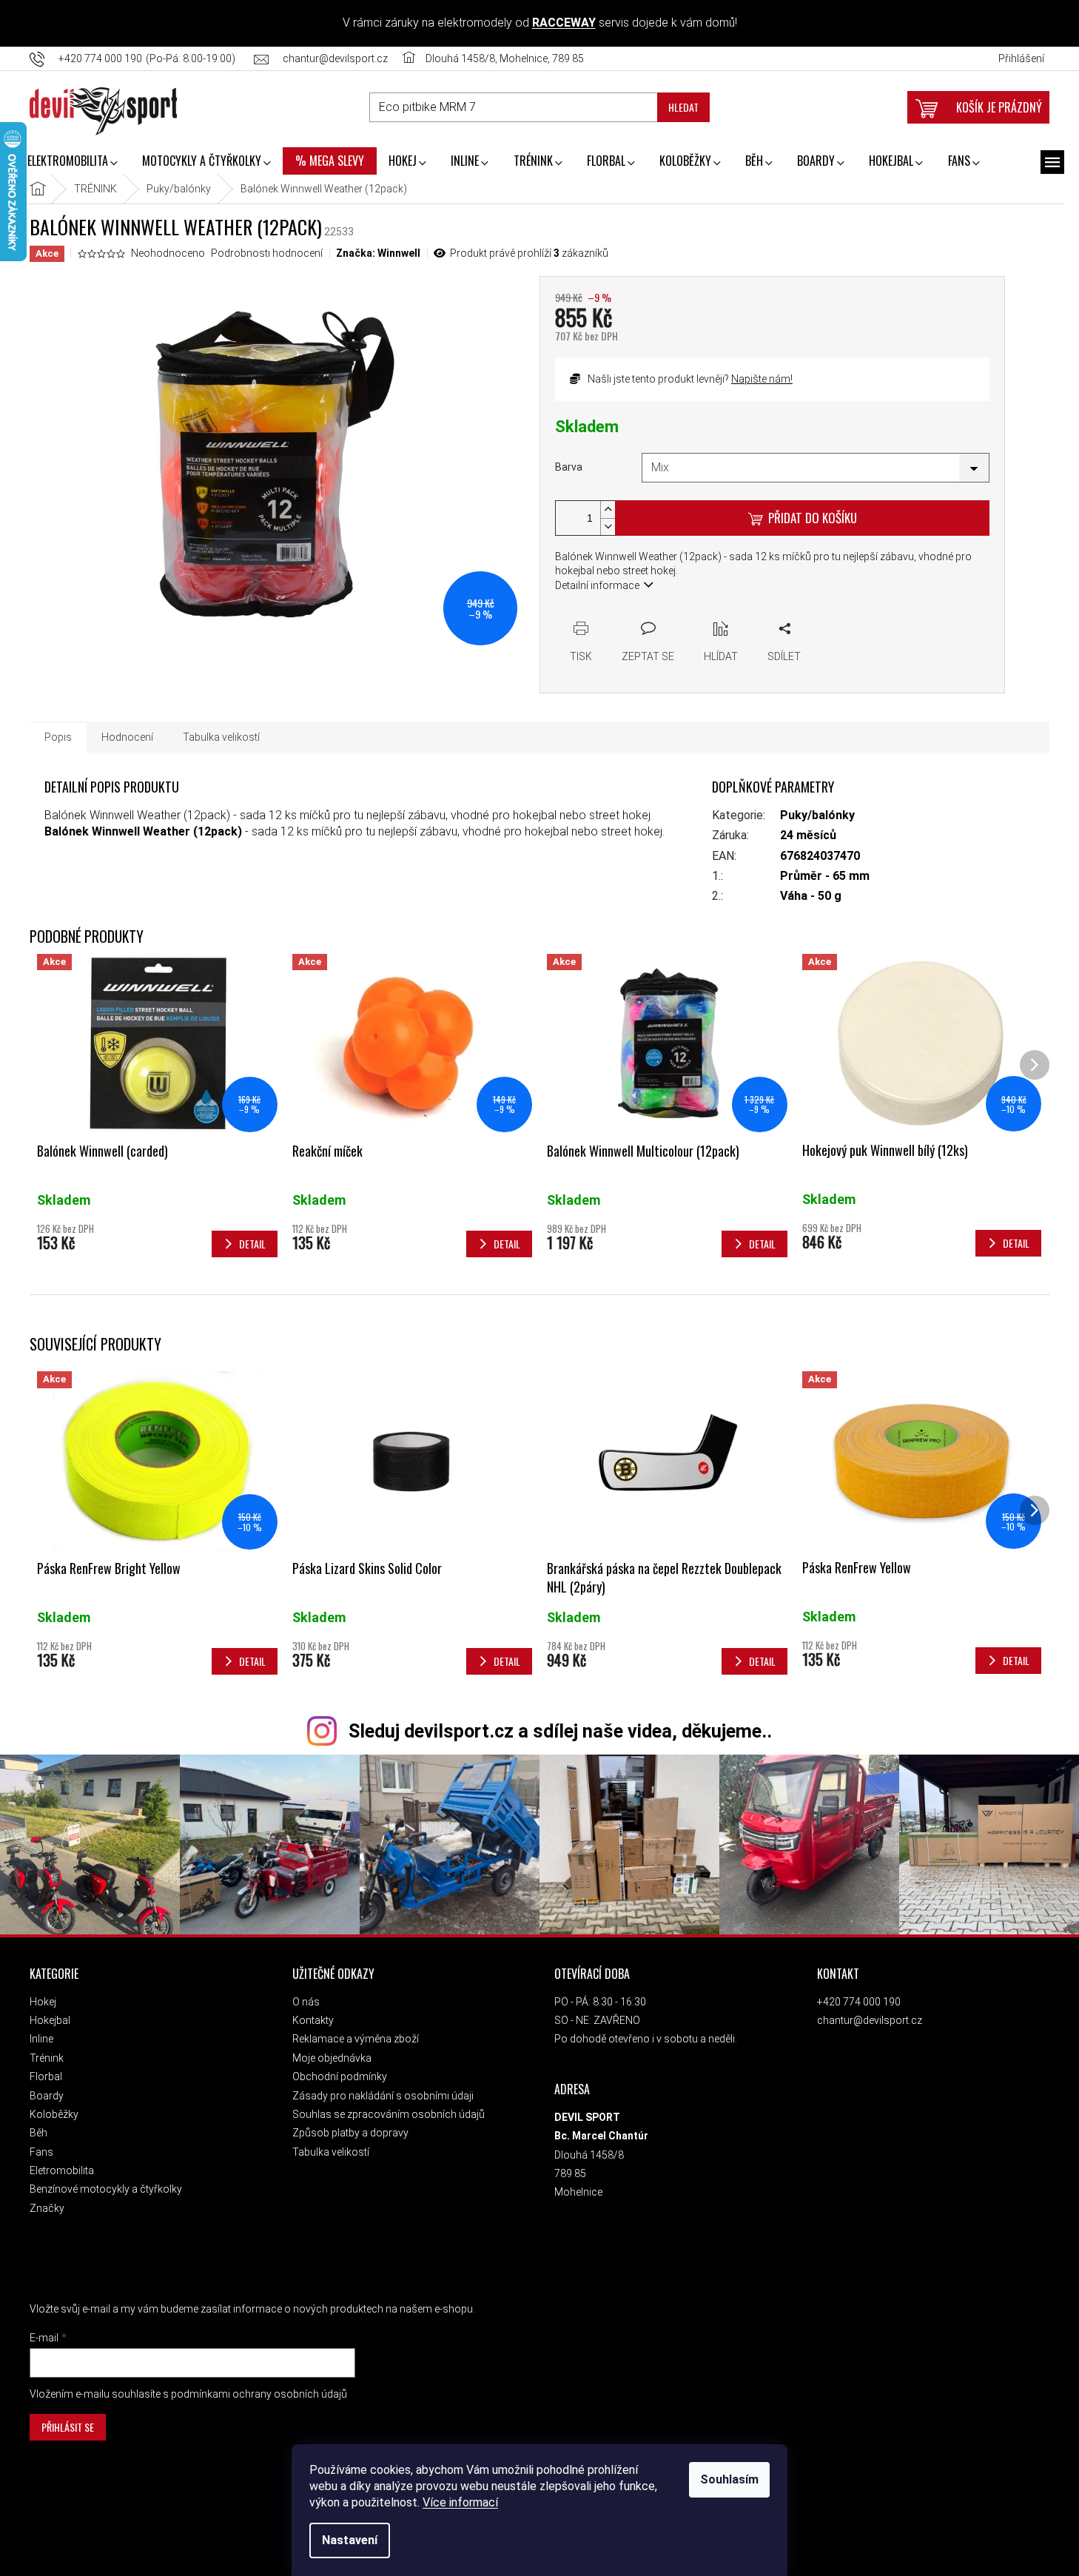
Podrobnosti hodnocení (267, 253)
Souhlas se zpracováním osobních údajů (389, 2114)
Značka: (378, 253)
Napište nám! (762, 379)
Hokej (43, 2002)
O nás (306, 2002)
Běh (38, 2133)
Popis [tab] (58, 737)
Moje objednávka (332, 2058)
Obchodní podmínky (340, 2076)
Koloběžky (54, 2114)
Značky (47, 2208)
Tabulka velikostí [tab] (221, 737)
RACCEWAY (564, 23)
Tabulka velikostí (331, 2152)
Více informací (460, 2502)
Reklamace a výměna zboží (356, 2039)
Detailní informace (597, 585)
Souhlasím (729, 2479)
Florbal (46, 2076)
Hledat (683, 107)
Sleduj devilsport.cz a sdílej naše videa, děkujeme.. (560, 1731)
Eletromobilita (62, 2170)
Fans (41, 2152)
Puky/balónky (817, 815)
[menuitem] (72, 162)
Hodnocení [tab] (127, 737)
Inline (41, 2039)
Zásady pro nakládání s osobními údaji (383, 2096)
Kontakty (313, 2020)
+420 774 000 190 (859, 2002)
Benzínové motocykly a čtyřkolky (106, 2189)
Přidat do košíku (813, 518)
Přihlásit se (68, 2427)
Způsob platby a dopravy (350, 2133)
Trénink (47, 2058)
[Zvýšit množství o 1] (608, 510)
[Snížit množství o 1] (608, 527)
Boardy (47, 2096)
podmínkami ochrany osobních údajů (259, 2394)
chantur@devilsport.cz (870, 2020)
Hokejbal (50, 2020)
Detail (252, 1661)
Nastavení (350, 2540)
